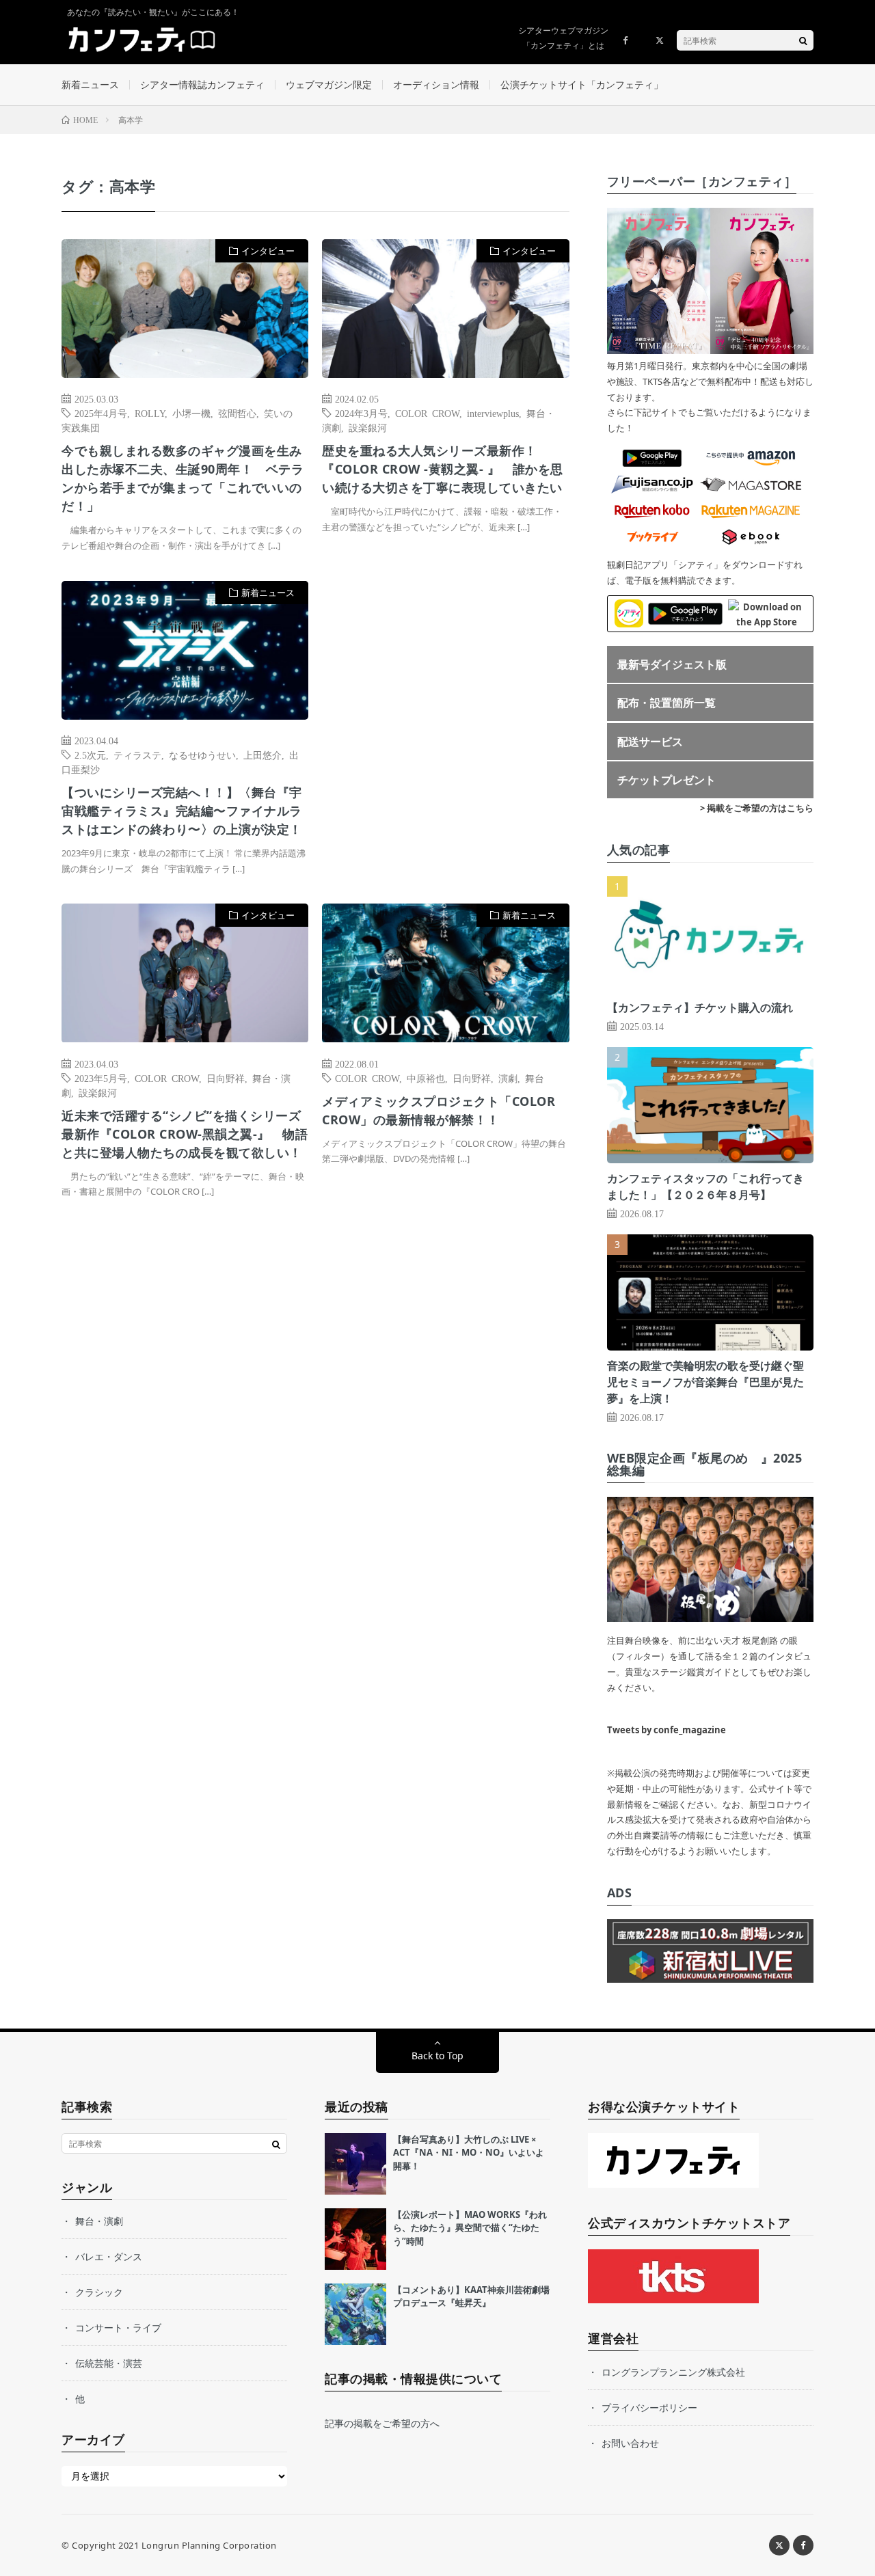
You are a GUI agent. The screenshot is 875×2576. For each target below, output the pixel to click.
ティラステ (137, 755)
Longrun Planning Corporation (209, 2545)
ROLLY (150, 413)
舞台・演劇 (99, 2221)
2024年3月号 (361, 413)
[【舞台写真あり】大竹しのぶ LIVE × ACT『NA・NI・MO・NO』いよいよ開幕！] (355, 2164)
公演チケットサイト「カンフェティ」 (582, 84)
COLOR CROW (427, 413)
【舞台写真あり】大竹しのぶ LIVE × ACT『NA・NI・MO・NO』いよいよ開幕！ (469, 2153)
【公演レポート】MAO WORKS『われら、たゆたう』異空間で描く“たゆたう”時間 (470, 2228)
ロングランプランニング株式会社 (673, 2372)
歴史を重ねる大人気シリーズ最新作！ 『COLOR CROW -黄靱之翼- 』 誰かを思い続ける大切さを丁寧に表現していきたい (443, 469)
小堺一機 (191, 413)
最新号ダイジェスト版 (672, 664)
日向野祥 (226, 1078)
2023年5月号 (101, 1078)
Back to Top (437, 2056)
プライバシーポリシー (649, 2408)
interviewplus (493, 413)
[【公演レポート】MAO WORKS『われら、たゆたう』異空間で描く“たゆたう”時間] (355, 2239)
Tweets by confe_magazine (667, 1730)
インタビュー (268, 251)
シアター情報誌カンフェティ (202, 84)
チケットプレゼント (667, 780)
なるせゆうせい (202, 755)
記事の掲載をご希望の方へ (382, 2423)
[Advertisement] (445, 721)
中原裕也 (426, 1078)
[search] (803, 40)
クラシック (99, 2292)
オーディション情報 (436, 84)
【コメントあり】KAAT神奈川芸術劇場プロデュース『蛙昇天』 (471, 2296)
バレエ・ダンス (109, 2256)
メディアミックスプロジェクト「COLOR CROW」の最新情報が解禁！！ (439, 1110)
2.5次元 (90, 755)
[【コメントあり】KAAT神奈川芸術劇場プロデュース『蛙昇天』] (355, 2314)
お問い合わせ (630, 2443)
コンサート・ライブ (118, 2328)
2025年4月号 (101, 413)
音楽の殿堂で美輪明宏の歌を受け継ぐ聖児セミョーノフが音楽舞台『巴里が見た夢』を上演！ (705, 1382)
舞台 (535, 1078)
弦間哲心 (237, 413)
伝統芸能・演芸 (109, 2363)
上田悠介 (262, 755)
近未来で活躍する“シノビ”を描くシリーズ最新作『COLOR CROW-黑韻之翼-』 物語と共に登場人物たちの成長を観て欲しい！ (185, 1134)
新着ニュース (90, 84)
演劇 (508, 1078)
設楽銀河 (368, 427)
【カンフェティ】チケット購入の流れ (700, 1007)
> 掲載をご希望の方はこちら (757, 808)
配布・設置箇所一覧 (667, 703)
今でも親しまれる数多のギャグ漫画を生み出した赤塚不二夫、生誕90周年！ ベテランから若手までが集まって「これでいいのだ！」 (183, 478)
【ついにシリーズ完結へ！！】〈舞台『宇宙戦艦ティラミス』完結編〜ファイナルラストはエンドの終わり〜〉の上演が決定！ (182, 811)
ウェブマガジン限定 (329, 84)
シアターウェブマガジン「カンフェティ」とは (563, 38)
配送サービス (650, 742)
